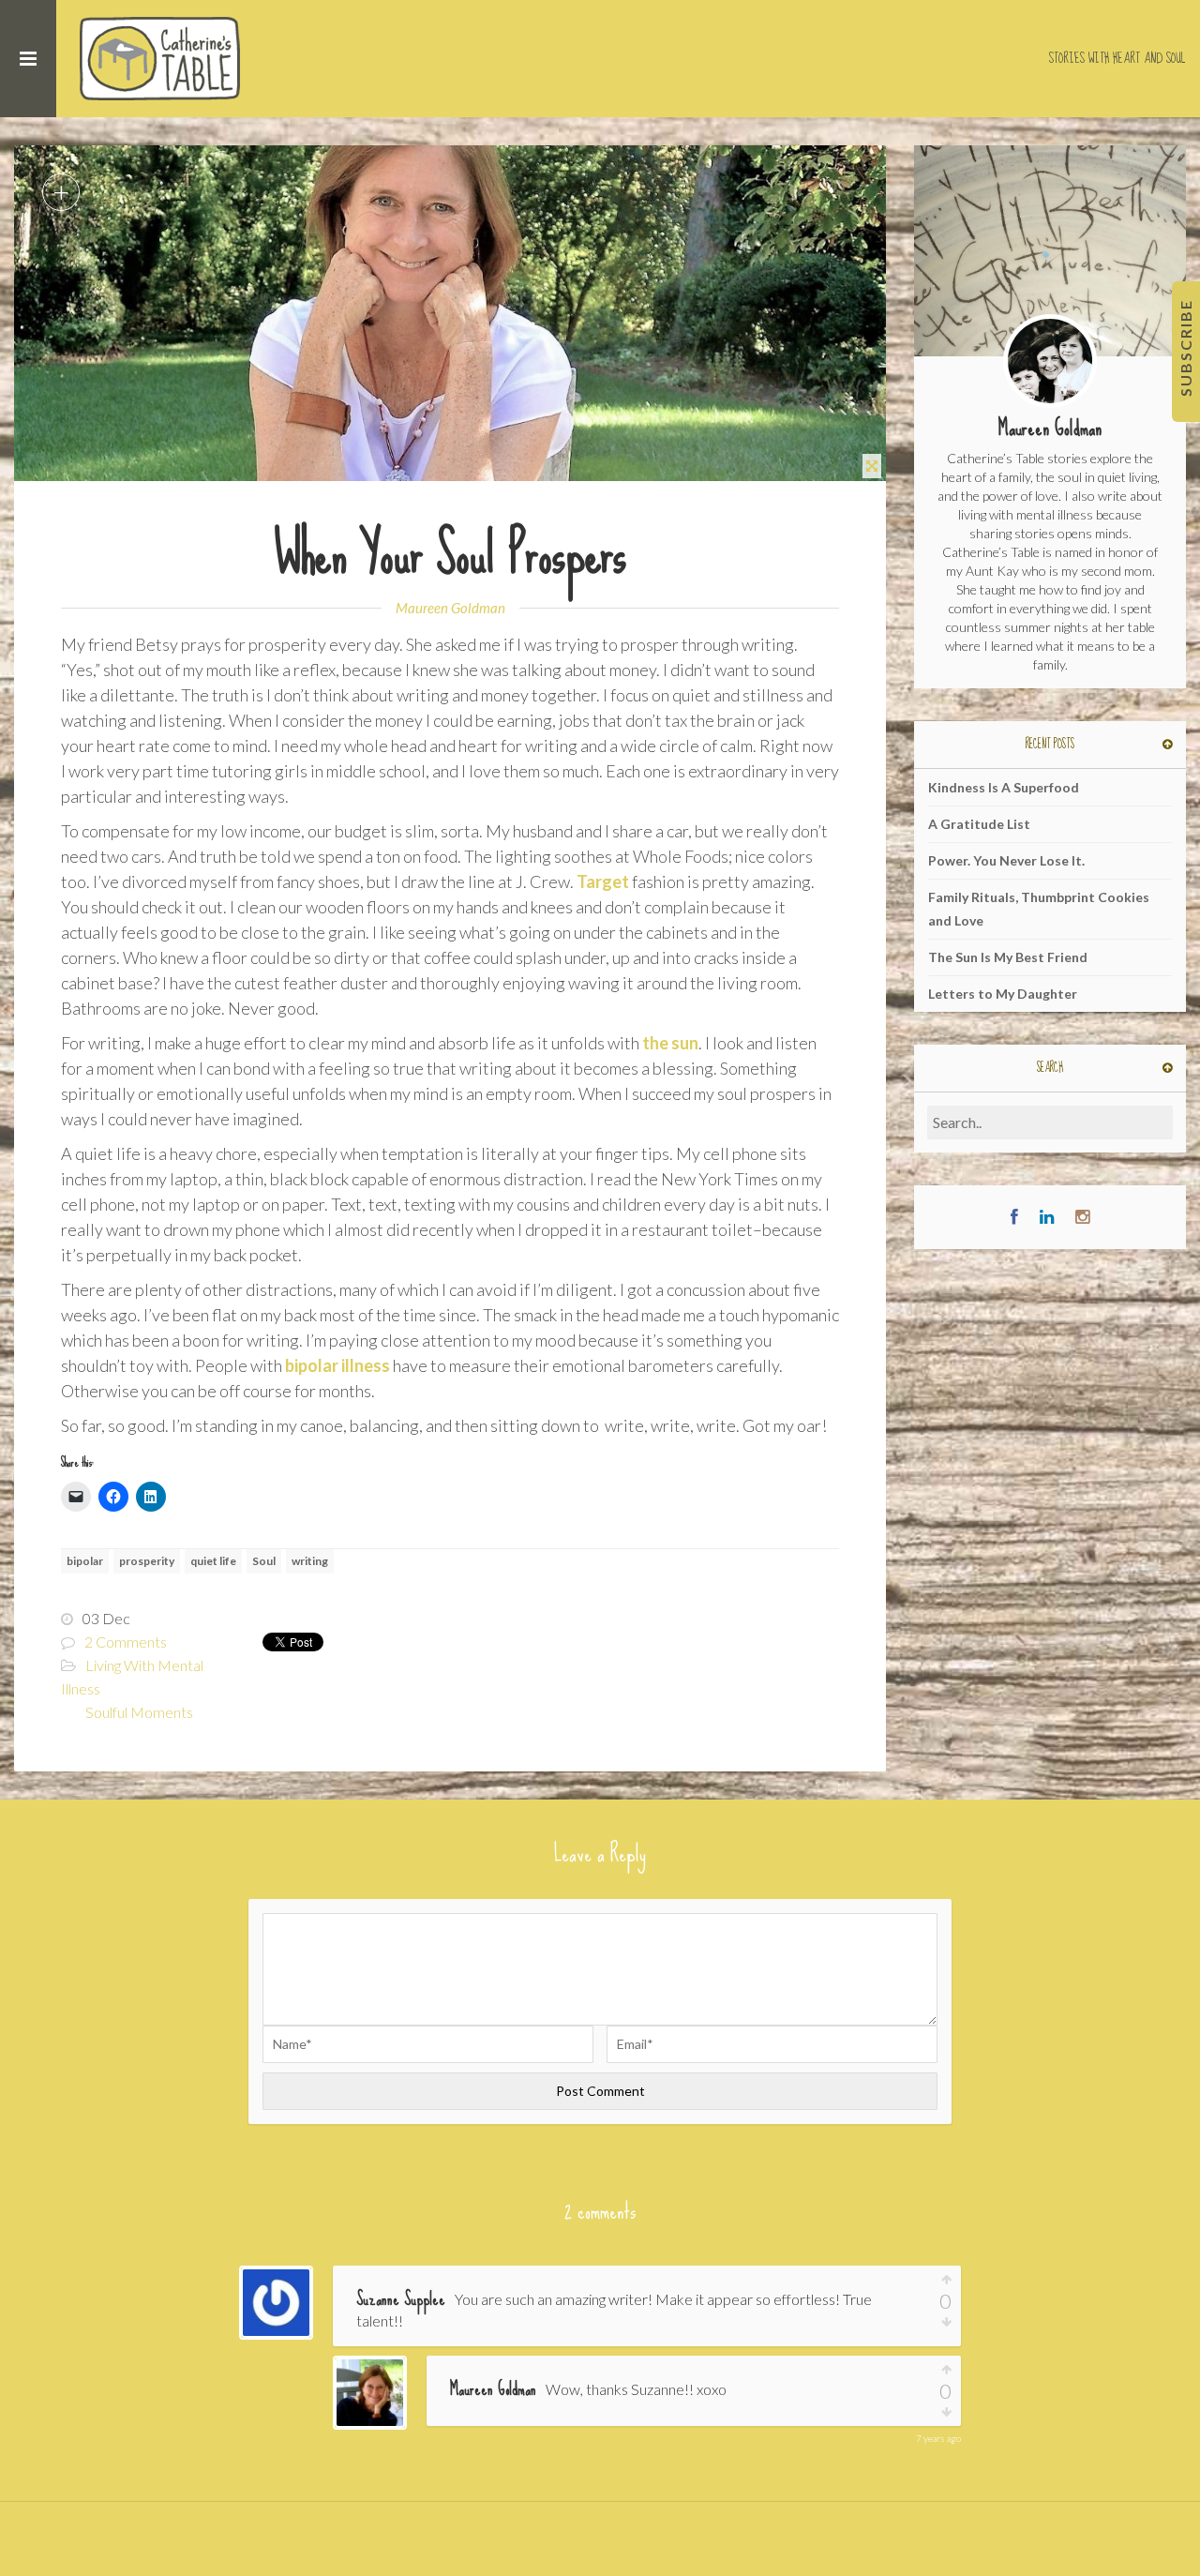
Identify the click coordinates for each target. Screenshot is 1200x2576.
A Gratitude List (979, 824)
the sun (670, 1043)
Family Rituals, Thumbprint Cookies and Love (1039, 909)
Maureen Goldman (450, 608)
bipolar (85, 1561)
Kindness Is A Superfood (1004, 787)
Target (603, 881)
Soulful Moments (139, 1712)
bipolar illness (337, 1365)
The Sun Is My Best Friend (1008, 957)
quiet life (213, 1561)
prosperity (147, 1561)
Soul (264, 1561)
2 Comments (126, 1642)
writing (310, 1561)
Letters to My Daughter (1003, 994)
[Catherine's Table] (162, 59)
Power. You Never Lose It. (1006, 860)
